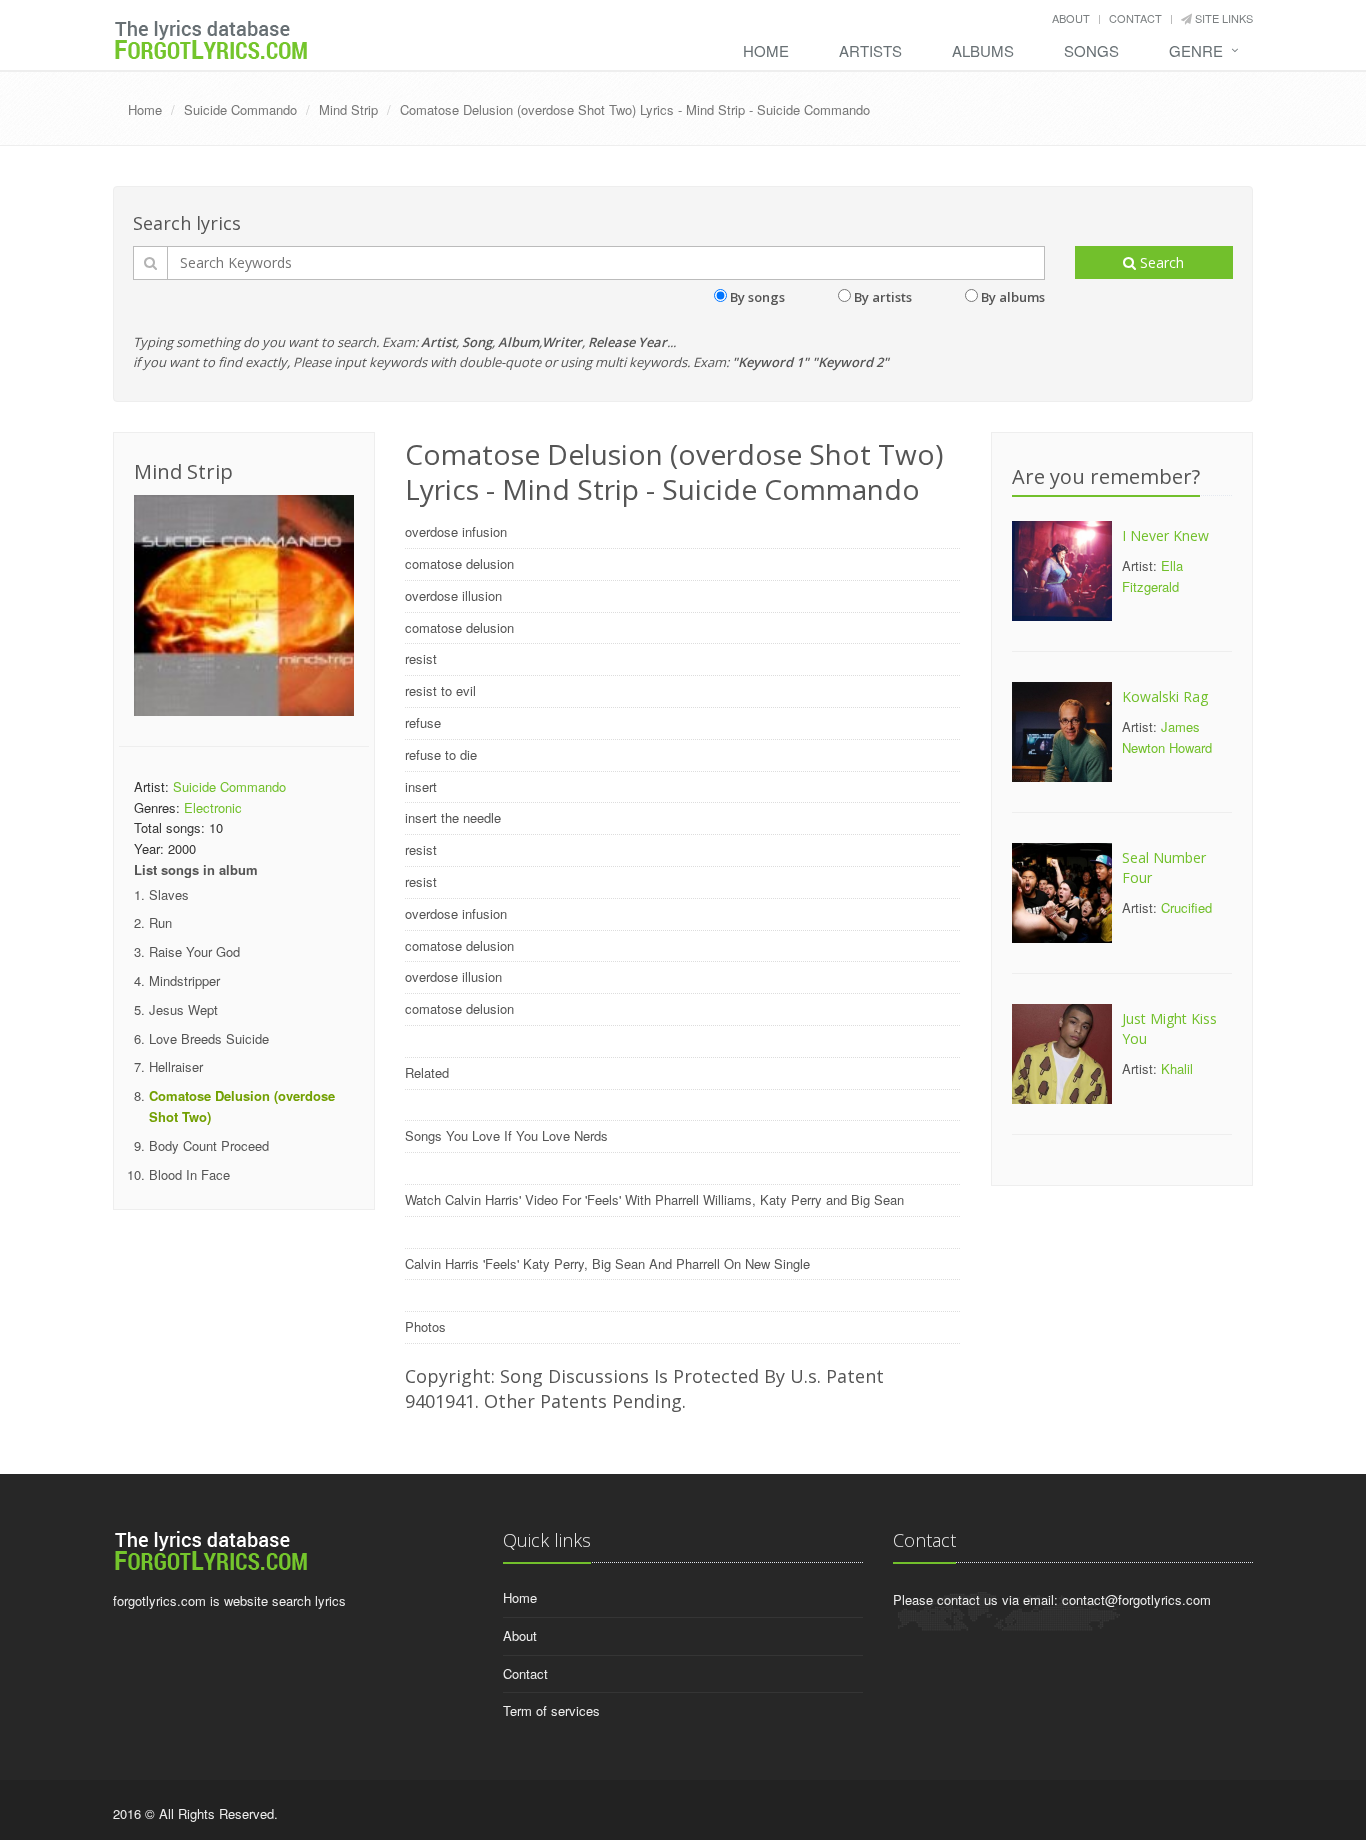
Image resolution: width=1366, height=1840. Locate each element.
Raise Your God (194, 951)
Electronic (213, 807)
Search (1160, 262)
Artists (870, 50)
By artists (883, 297)
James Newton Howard (1167, 737)
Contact (1135, 18)
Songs (1091, 50)
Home (766, 50)
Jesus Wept (183, 1009)
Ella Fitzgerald (1152, 576)
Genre (1196, 50)
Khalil (1177, 1068)
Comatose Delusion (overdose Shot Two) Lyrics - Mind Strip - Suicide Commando (635, 109)
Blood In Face (189, 1174)
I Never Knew (1165, 535)
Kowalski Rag (1165, 696)
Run (160, 922)
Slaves (169, 894)
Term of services (551, 1710)
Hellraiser (176, 1066)
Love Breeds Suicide (209, 1038)
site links (1222, 18)
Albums (983, 50)
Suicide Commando (240, 109)
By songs (757, 297)
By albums (1013, 297)
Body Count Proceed (209, 1145)
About (1071, 18)
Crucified (1186, 907)
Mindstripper (184, 980)
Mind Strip (348, 109)
